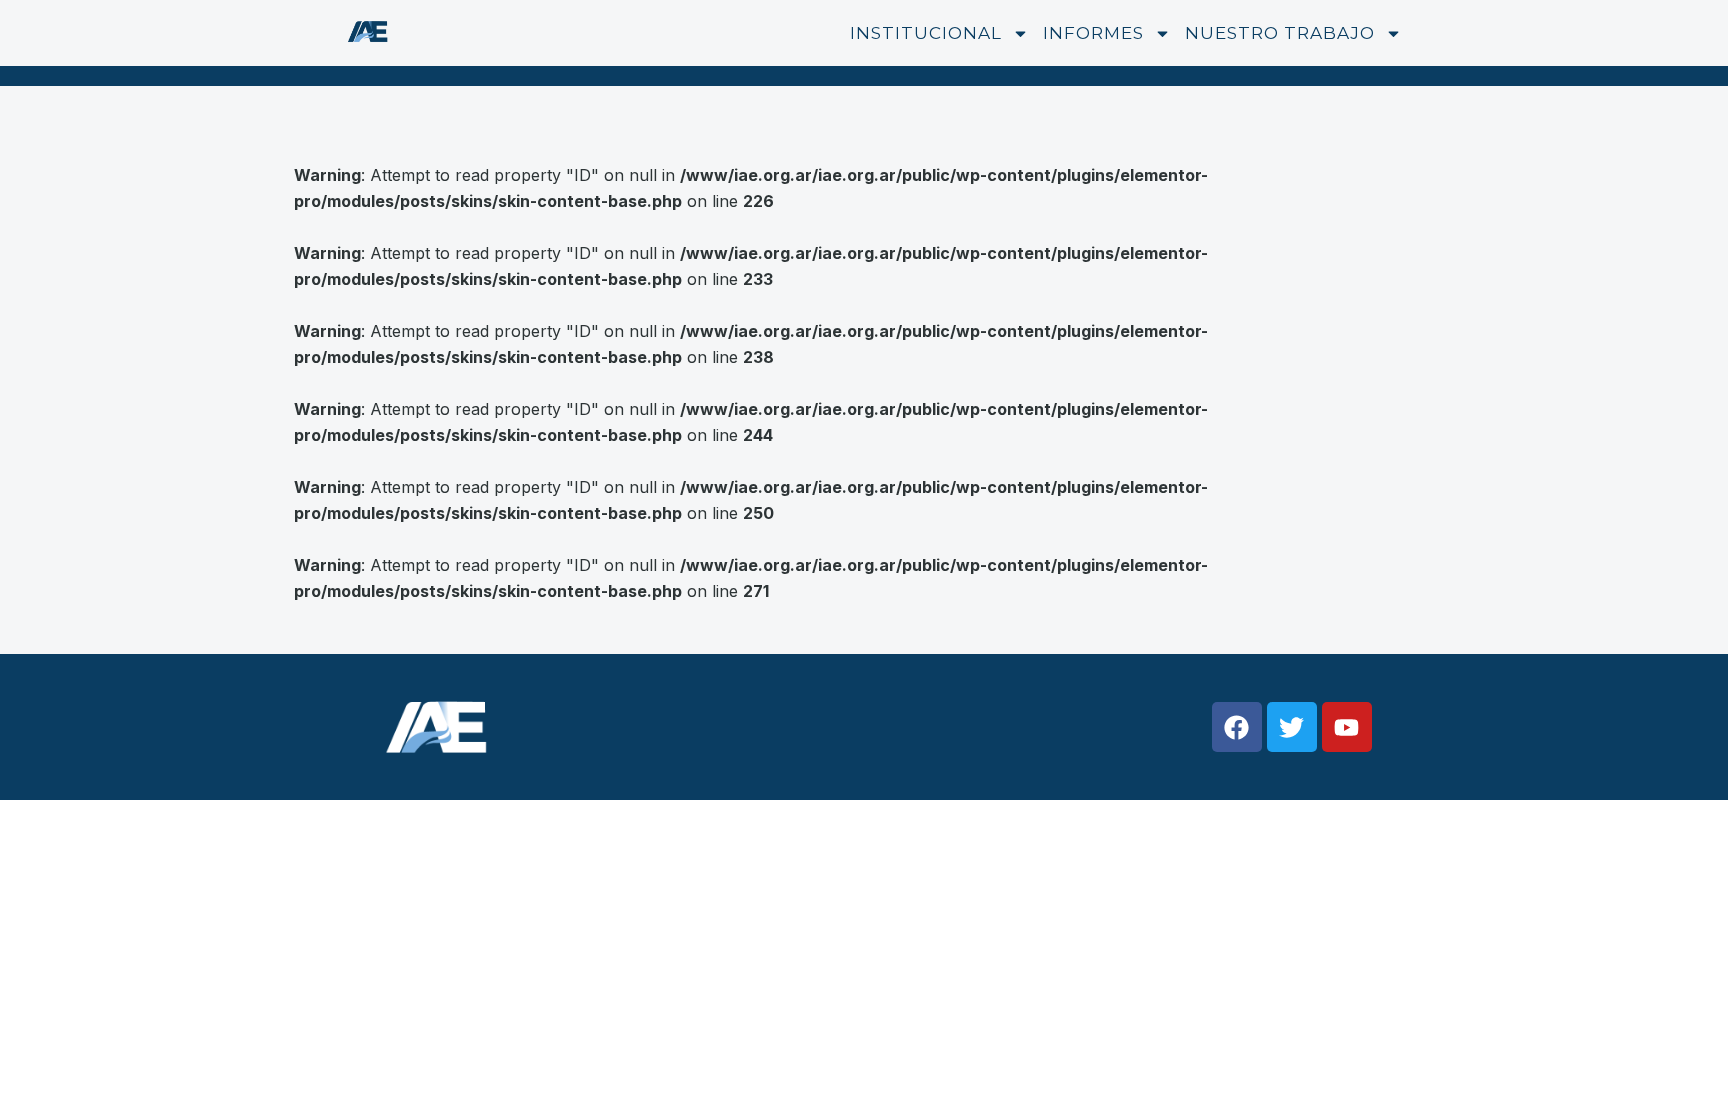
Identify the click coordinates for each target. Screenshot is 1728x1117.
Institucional (926, 33)
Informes (1093, 33)
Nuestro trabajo (1280, 33)
